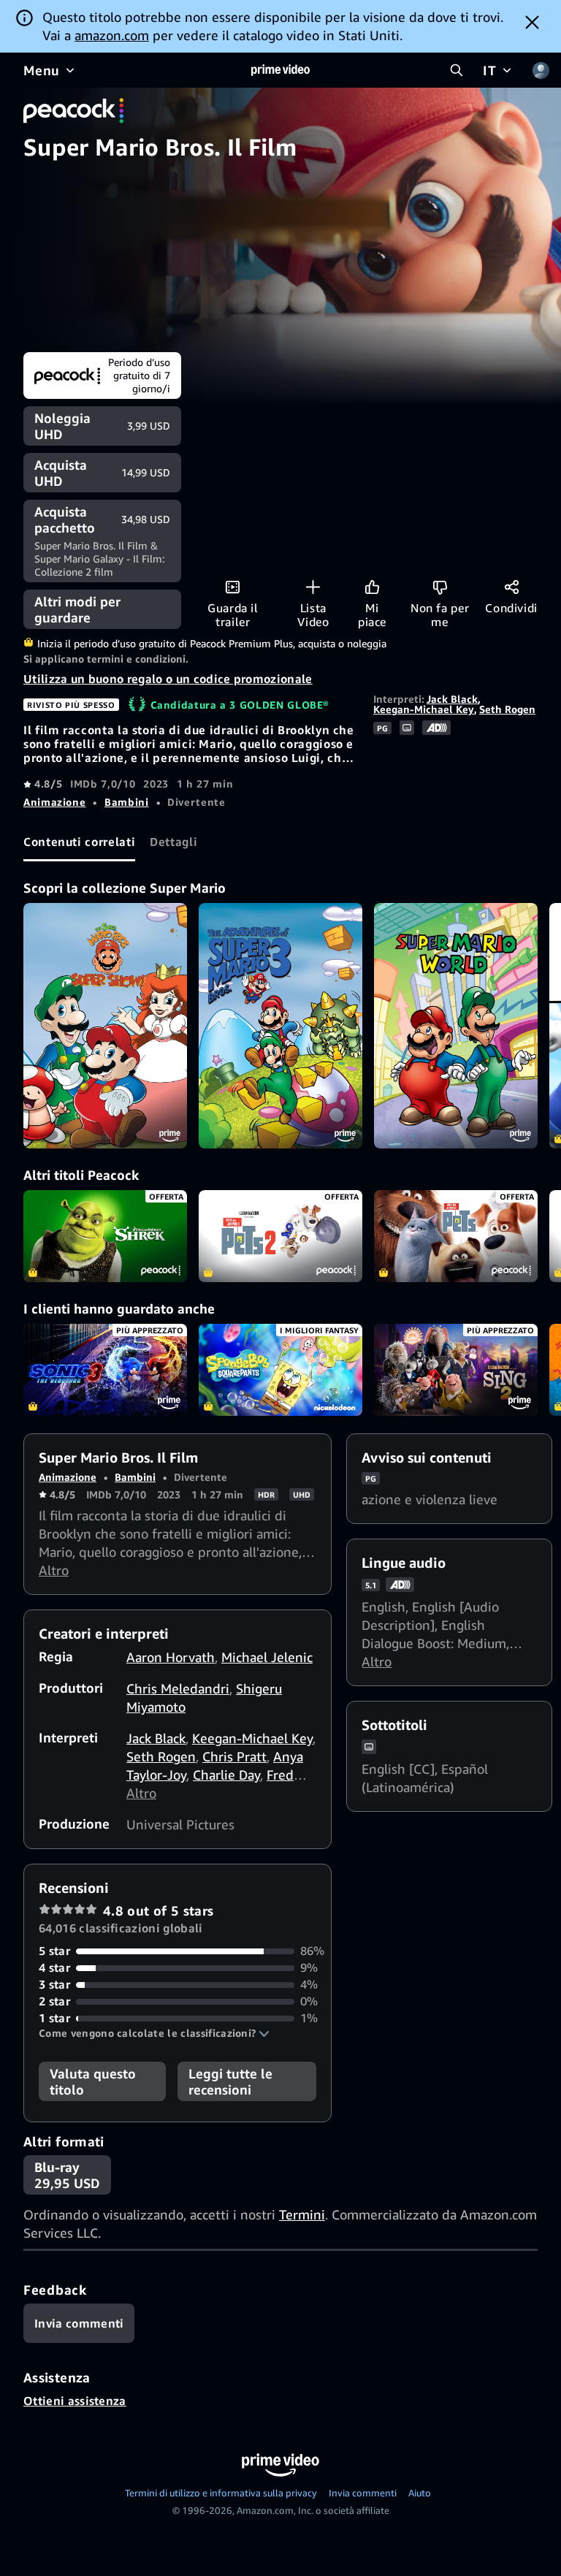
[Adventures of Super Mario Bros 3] (280, 1026)
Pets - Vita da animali (456, 1236)
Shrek (105, 1236)
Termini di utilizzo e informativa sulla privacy (221, 2493)
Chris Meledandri (178, 1688)
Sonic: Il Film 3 (105, 1370)
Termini (302, 2214)
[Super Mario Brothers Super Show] (105, 1026)
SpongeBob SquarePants (280, 1370)
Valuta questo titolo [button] (93, 2081)
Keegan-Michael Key (424, 709)
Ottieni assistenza (75, 2401)
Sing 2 (456, 1370)
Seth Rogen (507, 709)
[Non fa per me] (440, 587)
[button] (154, 2033)
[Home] (280, 70)
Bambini (126, 802)
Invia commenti (363, 2493)
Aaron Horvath (171, 1657)
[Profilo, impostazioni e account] (541, 70)
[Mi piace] (372, 587)
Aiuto (420, 2493)
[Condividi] (512, 587)
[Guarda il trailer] (233, 587)
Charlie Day (226, 1775)
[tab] (79, 842)
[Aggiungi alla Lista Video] (313, 587)
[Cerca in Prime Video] (457, 70)
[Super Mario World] (456, 1026)
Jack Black (452, 699)
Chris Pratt (234, 1756)
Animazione (54, 802)
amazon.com (112, 35)
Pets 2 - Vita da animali (280, 1236)
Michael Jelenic (267, 1657)
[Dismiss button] (532, 22)
